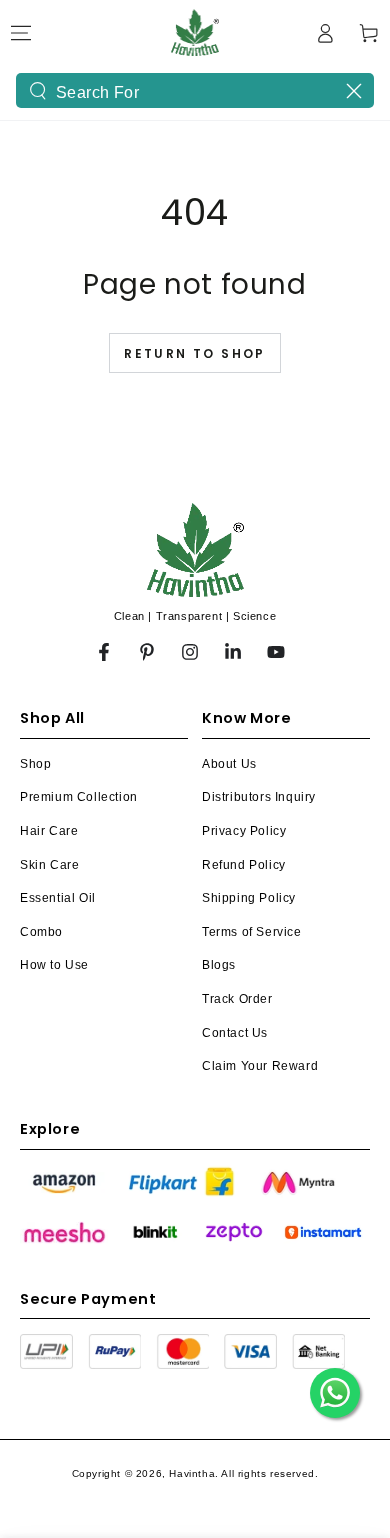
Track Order (237, 999)
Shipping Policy (249, 898)
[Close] (354, 91)
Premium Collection (79, 797)
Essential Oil (58, 898)
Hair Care (49, 831)
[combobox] (195, 90)
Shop (35, 764)
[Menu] (21, 33)
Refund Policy (244, 865)
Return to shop (195, 353)
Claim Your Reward (260, 1066)
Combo (41, 932)
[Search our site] (38, 91)
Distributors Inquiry (259, 797)
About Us (229, 764)
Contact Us (235, 1033)
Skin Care (49, 865)
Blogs (219, 965)
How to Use (54, 965)
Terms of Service (252, 932)
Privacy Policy (244, 831)
